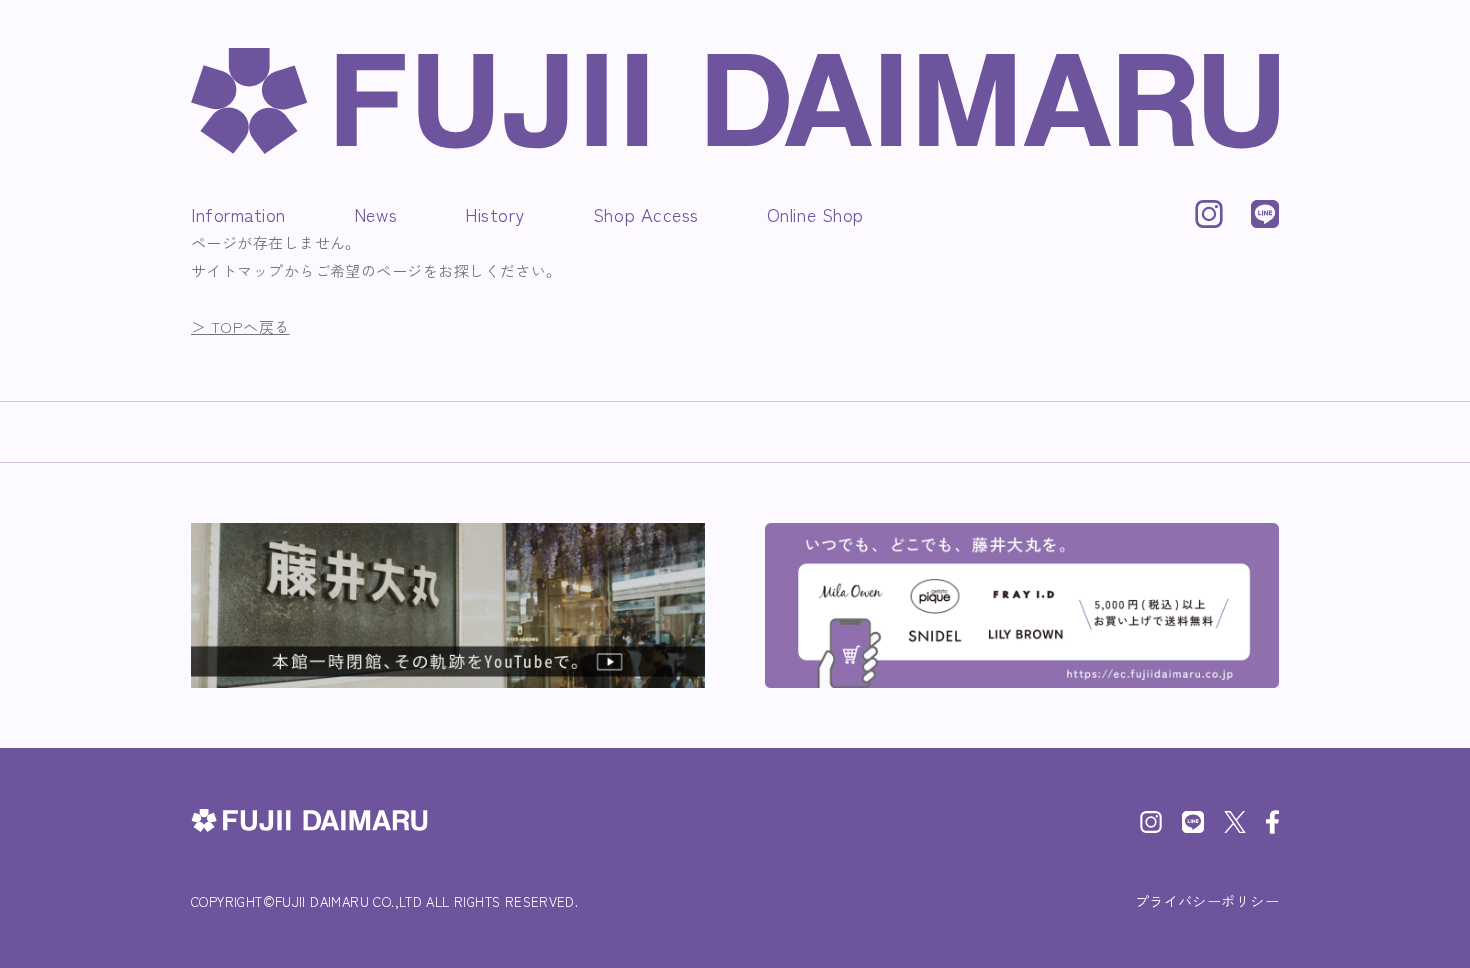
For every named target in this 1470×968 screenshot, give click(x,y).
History (495, 214)
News (375, 214)
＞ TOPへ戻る (240, 326)
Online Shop (815, 214)
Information (238, 214)
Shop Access (646, 214)
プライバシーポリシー (1207, 901)
